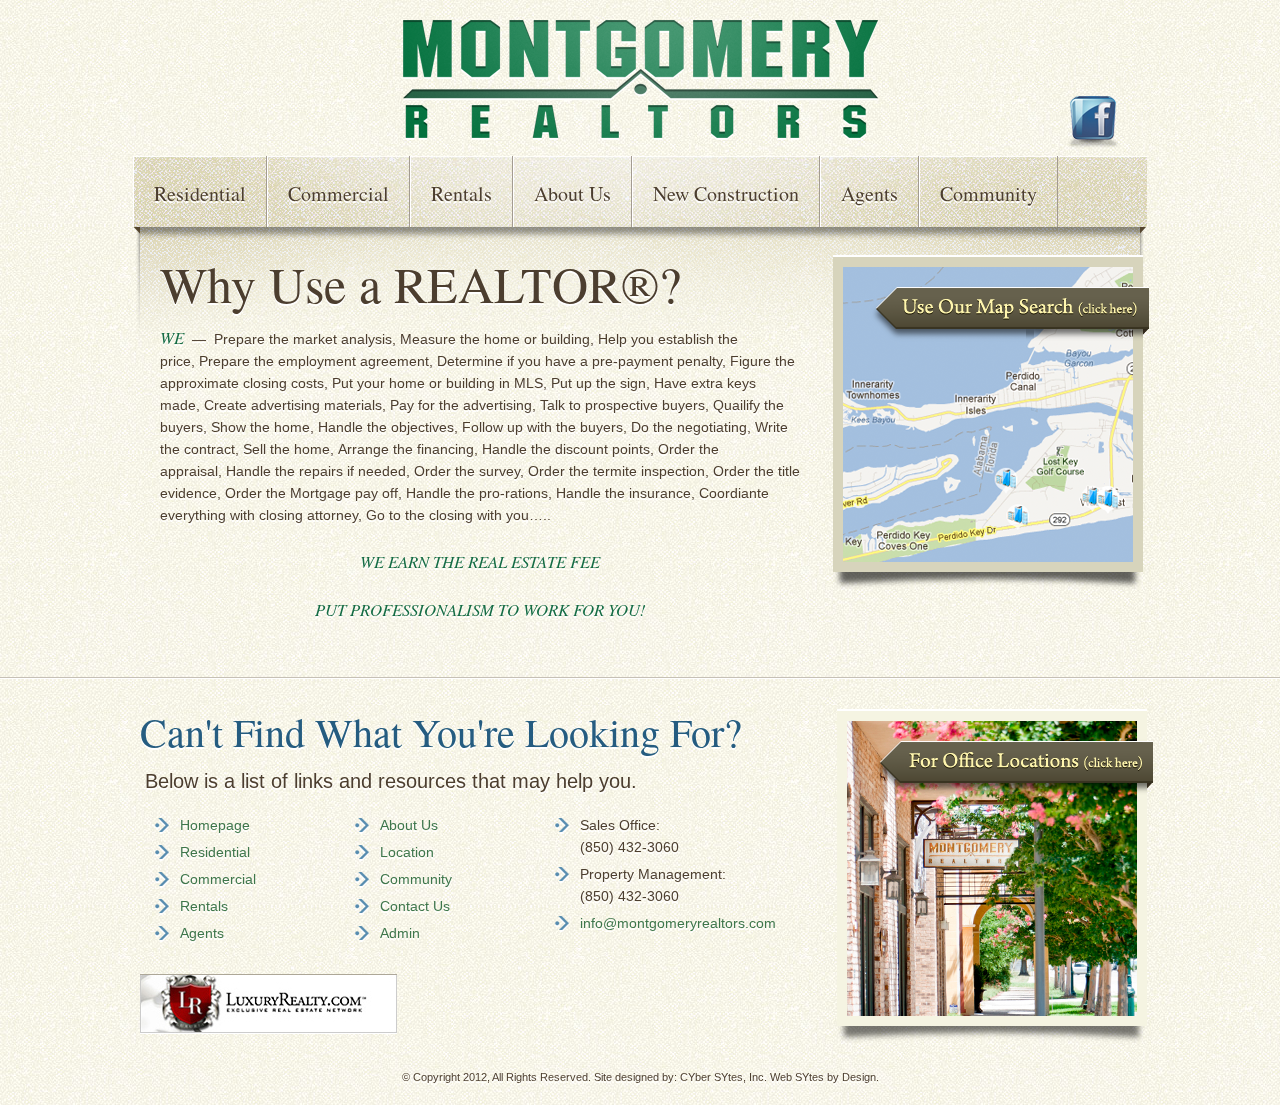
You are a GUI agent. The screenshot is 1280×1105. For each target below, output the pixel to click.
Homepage (215, 825)
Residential (200, 193)
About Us (572, 193)
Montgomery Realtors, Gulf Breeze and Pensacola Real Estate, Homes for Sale (640, 80)
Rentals (461, 193)
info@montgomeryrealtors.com (678, 923)
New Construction (726, 193)
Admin (400, 933)
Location (407, 852)
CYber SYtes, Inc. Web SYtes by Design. (779, 1077)
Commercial (338, 193)
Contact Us (415, 906)
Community (988, 193)
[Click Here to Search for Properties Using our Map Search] (990, 585)
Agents (869, 193)
